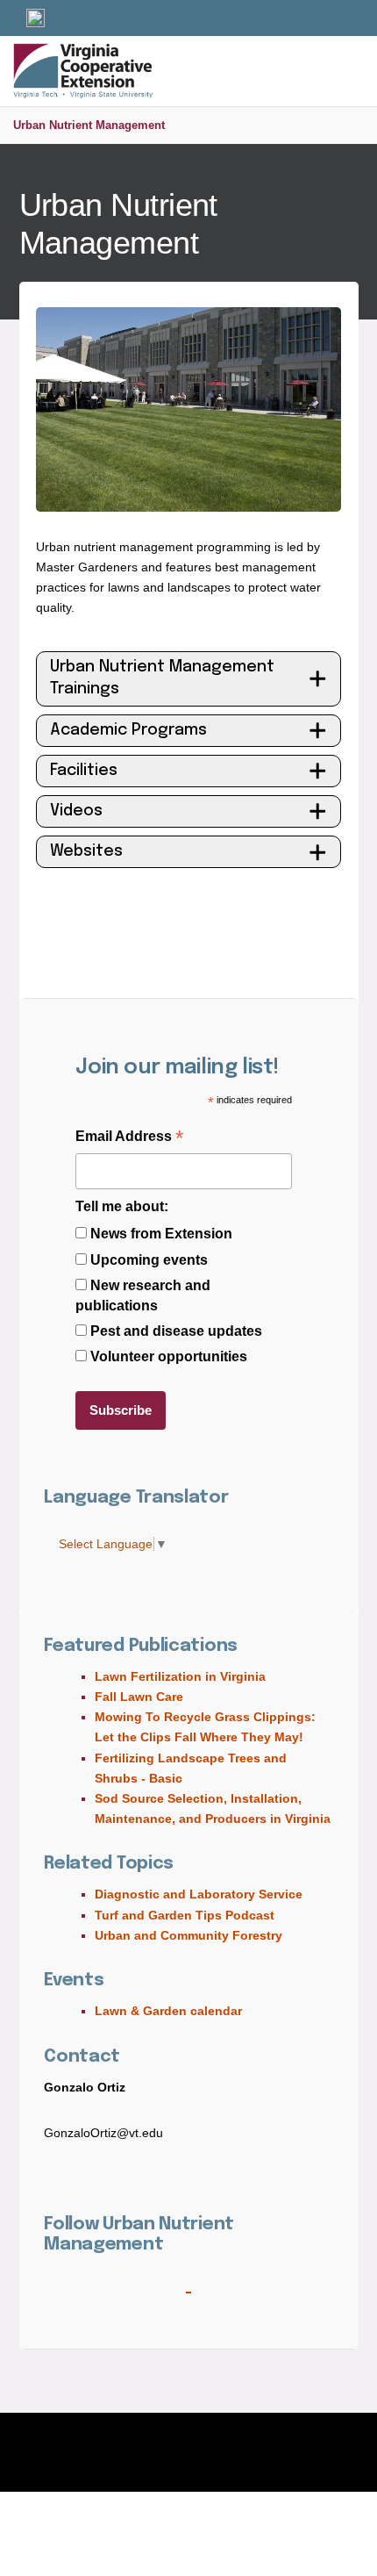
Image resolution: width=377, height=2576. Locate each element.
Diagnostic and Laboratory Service (199, 1894)
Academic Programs (128, 730)
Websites (86, 851)
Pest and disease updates (176, 1331)
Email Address (129, 1138)
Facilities (84, 771)
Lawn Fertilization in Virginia (180, 1676)
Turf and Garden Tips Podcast (185, 1915)
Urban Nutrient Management (89, 125)
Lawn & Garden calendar (168, 2011)
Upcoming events (149, 1260)
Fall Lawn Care (139, 1697)
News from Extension (161, 1234)
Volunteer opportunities (169, 1356)
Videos (76, 811)
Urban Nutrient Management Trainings (162, 678)
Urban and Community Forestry (188, 1935)
